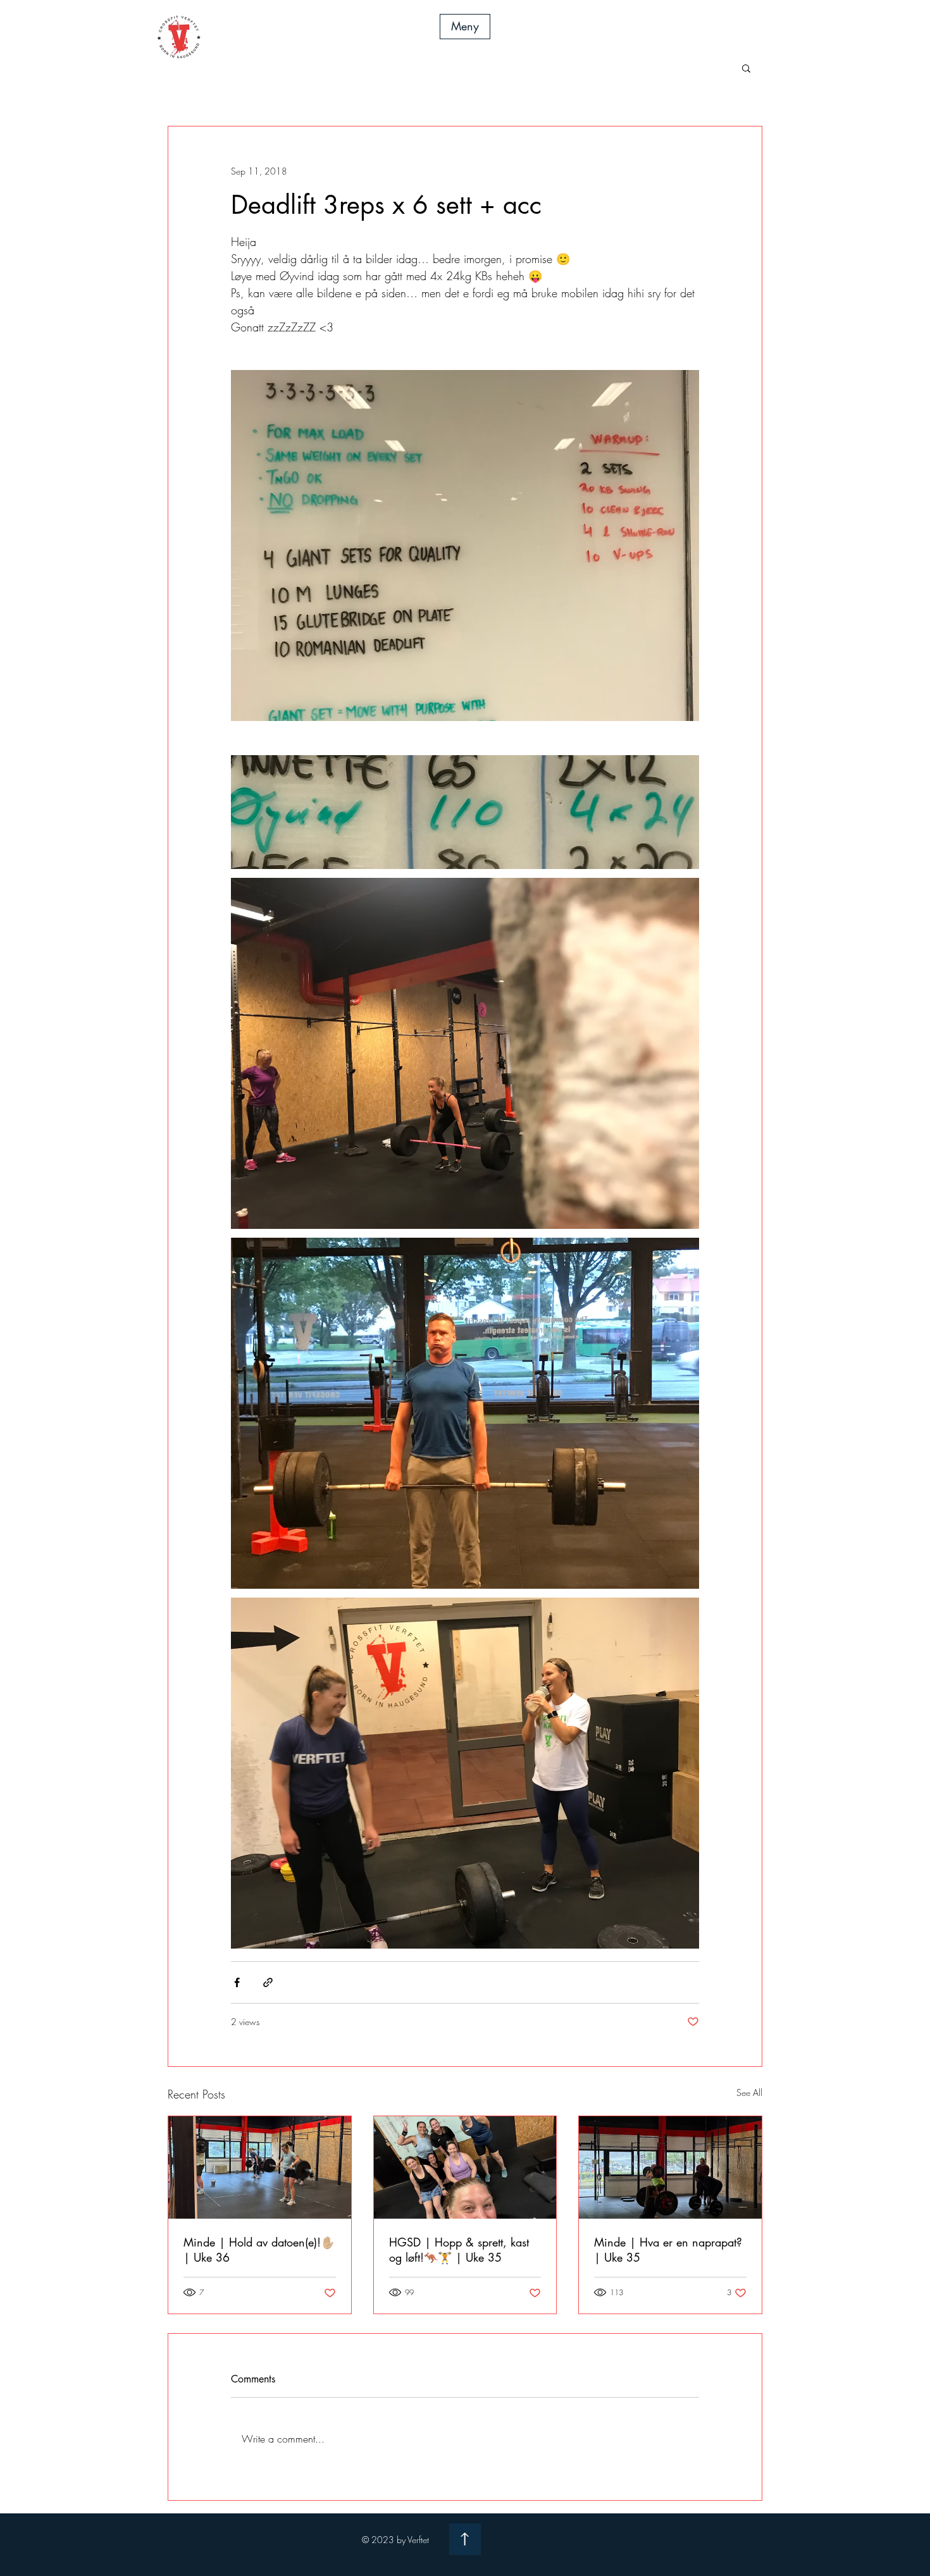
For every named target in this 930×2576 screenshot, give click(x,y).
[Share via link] (268, 1982)
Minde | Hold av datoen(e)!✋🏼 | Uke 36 (259, 2250)
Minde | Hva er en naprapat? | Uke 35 (668, 2250)
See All (749, 2092)
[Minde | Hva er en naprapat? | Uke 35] (670, 2167)
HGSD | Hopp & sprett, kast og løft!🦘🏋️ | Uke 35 (459, 2250)
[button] (465, 27)
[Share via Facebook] (237, 1982)
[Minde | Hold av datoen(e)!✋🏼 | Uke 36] (260, 2167)
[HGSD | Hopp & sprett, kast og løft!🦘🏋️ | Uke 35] (465, 2167)
